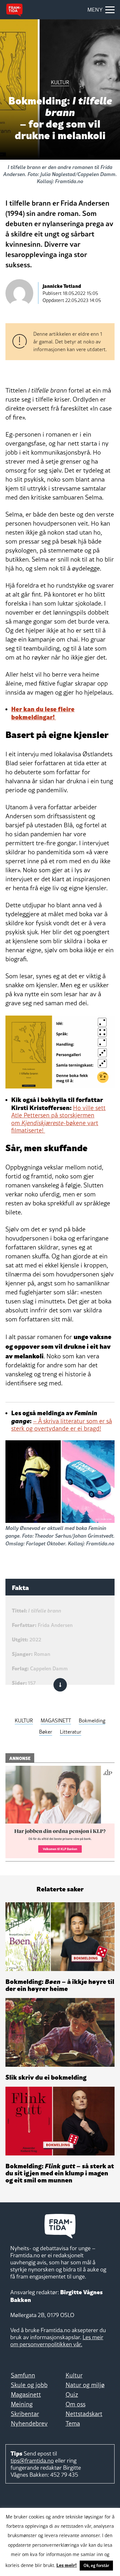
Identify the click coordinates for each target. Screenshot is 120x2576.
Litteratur (71, 1732)
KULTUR (24, 1720)
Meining (22, 2404)
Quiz (72, 2394)
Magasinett (26, 2394)
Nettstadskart (84, 2414)
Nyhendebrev (29, 2423)
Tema (73, 2423)
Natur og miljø (85, 2385)
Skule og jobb (29, 2385)
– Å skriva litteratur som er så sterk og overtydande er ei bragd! (62, 1425)
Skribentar (25, 2414)
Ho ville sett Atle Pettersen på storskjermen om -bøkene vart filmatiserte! (58, 1119)
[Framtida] (14, 10)
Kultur (74, 2375)
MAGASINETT (56, 1720)
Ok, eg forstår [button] (96, 2565)
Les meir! (67, 2565)
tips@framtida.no (32, 2461)
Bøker (46, 1732)
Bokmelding (92, 1720)
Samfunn (23, 2375)
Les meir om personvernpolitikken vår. (57, 2341)
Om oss (76, 2404)
